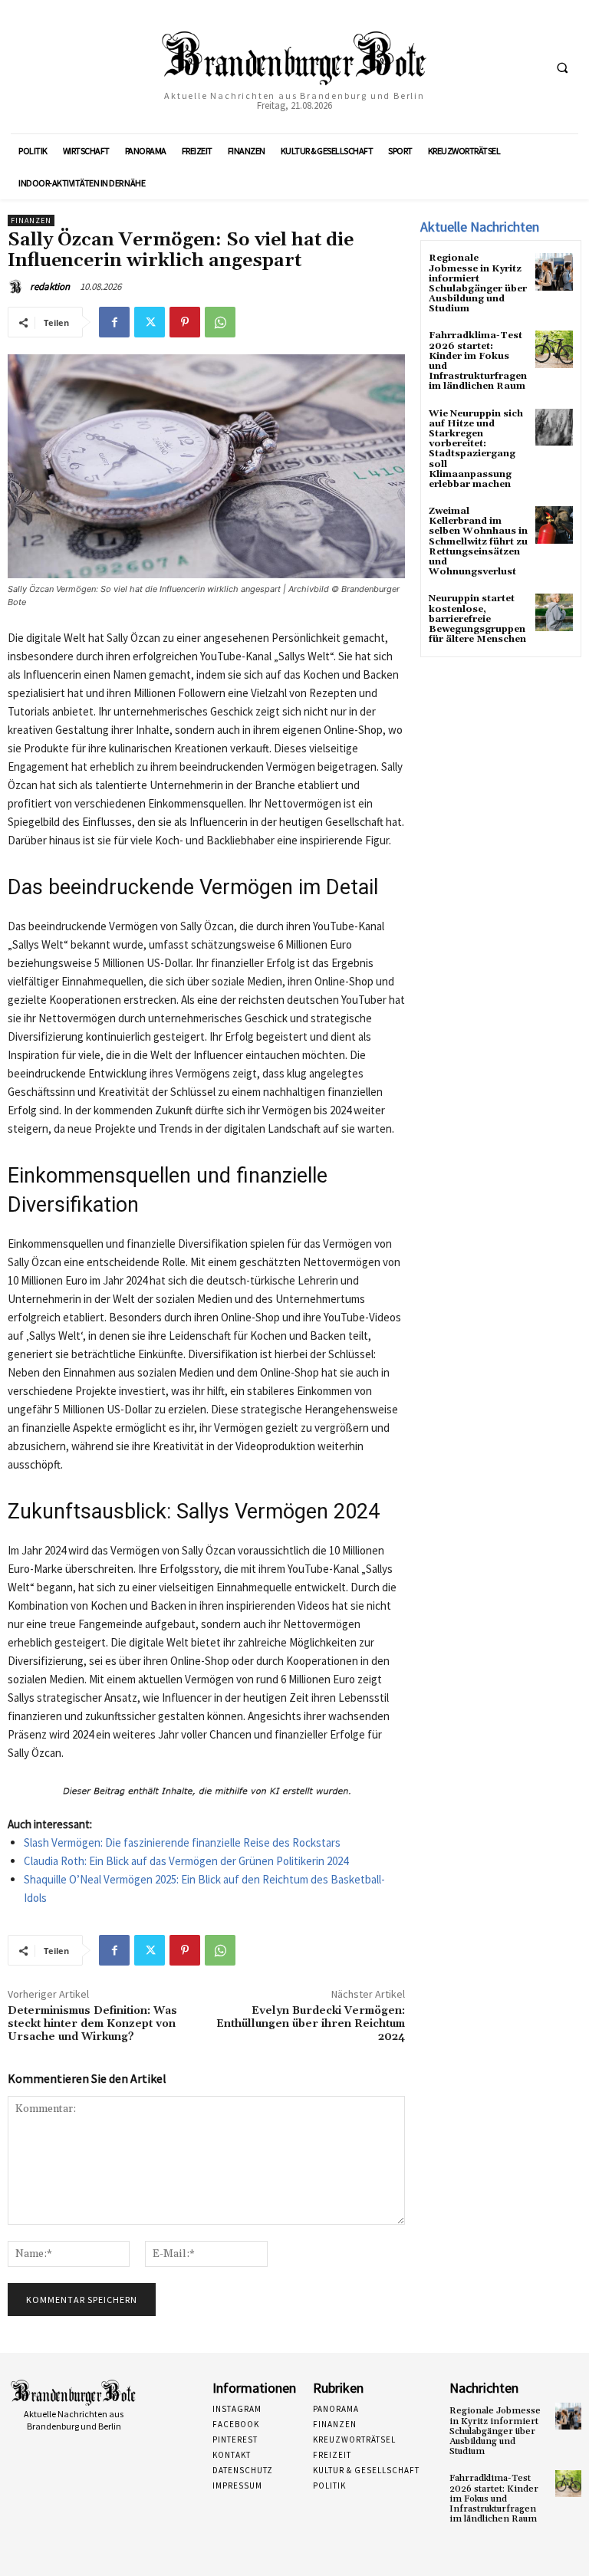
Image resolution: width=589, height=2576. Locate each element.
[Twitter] (150, 322)
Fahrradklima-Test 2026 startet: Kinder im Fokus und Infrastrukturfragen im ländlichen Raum (478, 361)
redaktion (50, 286)
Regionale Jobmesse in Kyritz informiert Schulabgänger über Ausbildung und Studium (478, 283)
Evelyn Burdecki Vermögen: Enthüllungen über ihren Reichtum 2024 (311, 2024)
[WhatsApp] (220, 322)
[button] (562, 67)
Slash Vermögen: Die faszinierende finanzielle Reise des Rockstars (182, 1842)
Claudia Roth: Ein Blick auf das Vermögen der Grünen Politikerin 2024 (186, 1861)
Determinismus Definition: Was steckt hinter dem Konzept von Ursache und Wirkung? (92, 2024)
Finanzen (31, 220)
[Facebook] (114, 322)
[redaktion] (18, 287)
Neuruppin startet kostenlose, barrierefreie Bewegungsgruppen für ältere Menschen (477, 619)
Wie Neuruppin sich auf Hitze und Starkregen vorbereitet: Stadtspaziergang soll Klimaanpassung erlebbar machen (476, 449)
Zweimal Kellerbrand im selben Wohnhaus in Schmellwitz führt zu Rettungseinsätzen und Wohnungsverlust (478, 541)
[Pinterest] (185, 322)
